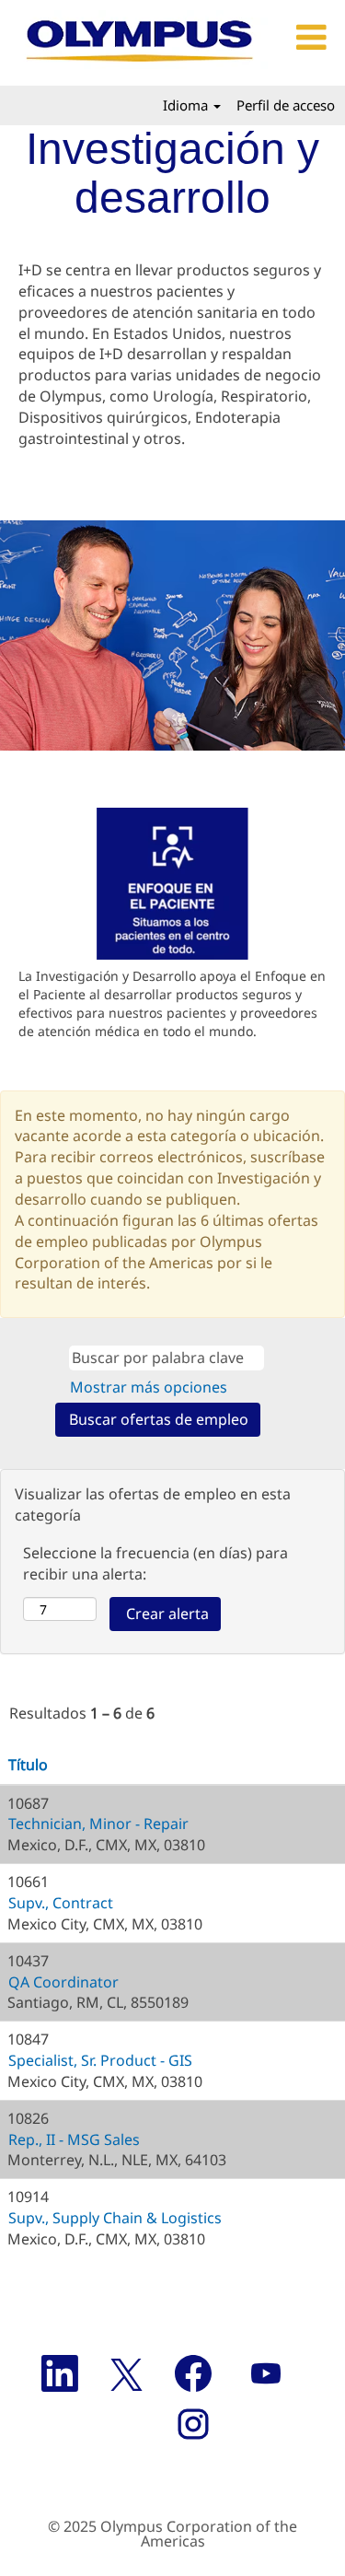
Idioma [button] (187, 105)
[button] (309, 38)
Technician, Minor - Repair (98, 1824)
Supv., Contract (61, 1903)
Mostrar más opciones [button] (149, 1387)
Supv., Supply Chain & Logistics (115, 2218)
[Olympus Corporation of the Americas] (141, 43)
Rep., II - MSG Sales (74, 2139)
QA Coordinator (63, 1982)
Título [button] (28, 1765)
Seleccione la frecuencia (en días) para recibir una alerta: (155, 1563)
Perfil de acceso (286, 105)
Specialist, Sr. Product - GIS (100, 2060)
